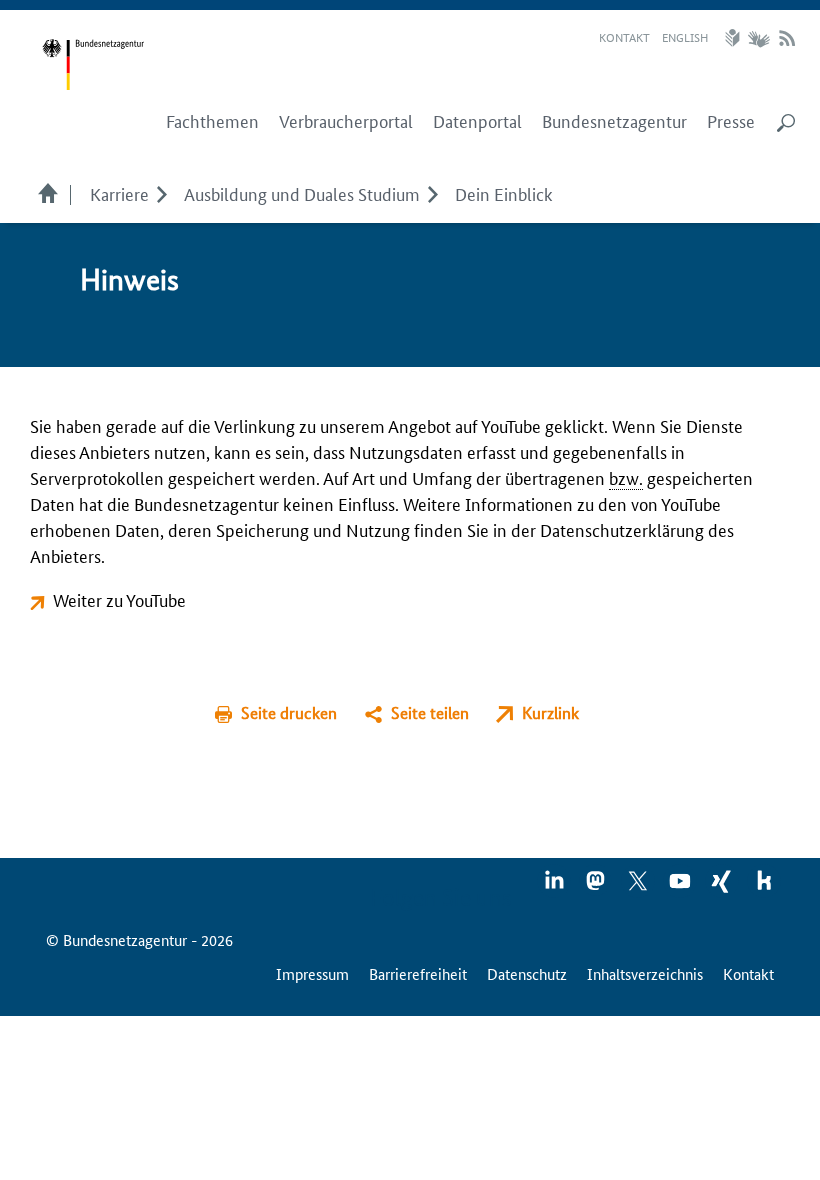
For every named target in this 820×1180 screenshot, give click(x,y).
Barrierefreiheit (418, 973)
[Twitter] (639, 887)
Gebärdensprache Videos (758, 38)
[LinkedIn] (555, 887)
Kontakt (624, 36)
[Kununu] (764, 887)
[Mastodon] (597, 887)
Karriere (119, 193)
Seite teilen (430, 712)
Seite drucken (289, 712)
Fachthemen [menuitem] (212, 121)
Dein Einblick (504, 193)
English (685, 36)
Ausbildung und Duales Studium (302, 193)
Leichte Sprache (735, 38)
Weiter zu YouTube (119, 599)
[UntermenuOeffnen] (161, 193)
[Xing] (723, 887)
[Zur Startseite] (93, 65)
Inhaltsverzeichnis (645, 973)
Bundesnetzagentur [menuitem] (614, 121)
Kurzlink (550, 712)
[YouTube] (681, 887)
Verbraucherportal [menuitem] (346, 121)
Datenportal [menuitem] (477, 121)
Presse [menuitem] (731, 121)
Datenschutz (527, 973)
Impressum (312, 973)
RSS (787, 38)
